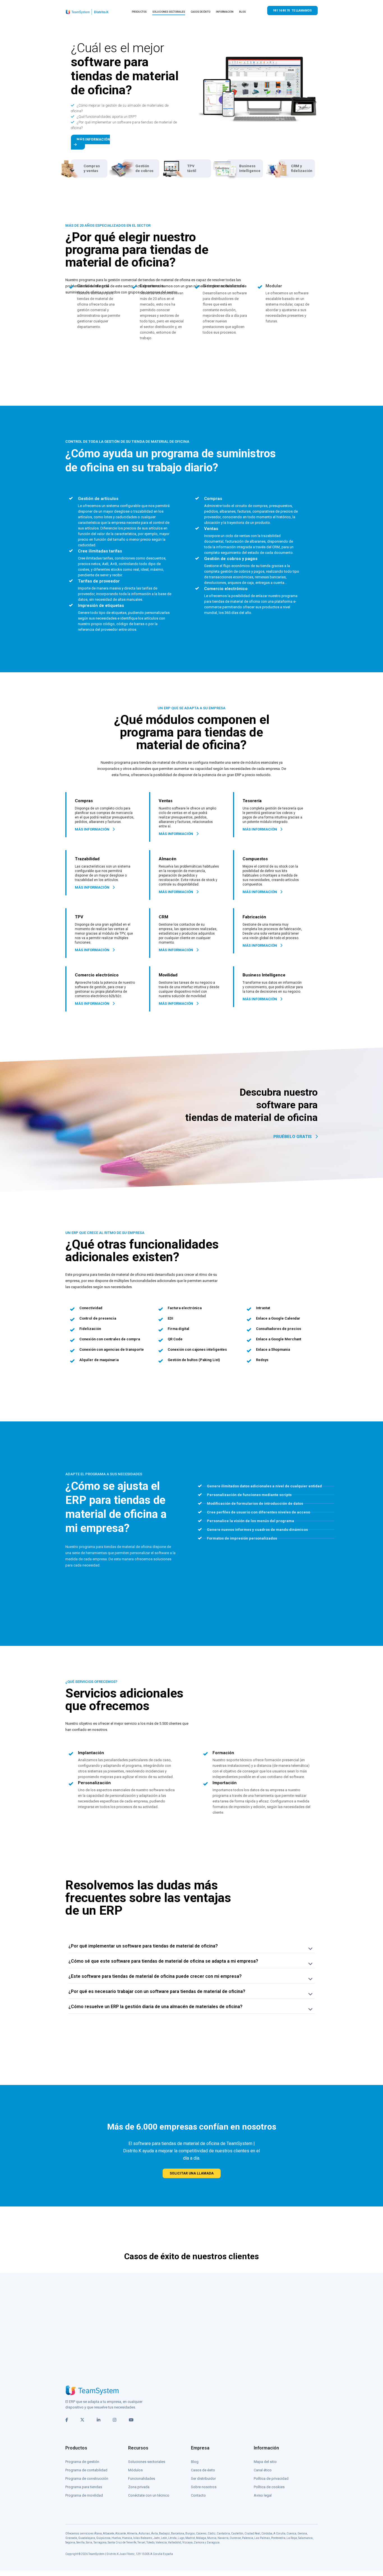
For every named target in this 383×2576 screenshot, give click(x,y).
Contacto (198, 2495)
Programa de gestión (82, 2462)
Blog (195, 2462)
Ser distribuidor (203, 2478)
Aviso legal (263, 2495)
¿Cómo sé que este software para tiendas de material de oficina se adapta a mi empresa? (163, 1961)
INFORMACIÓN (225, 12)
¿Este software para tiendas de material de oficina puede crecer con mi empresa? (155, 1976)
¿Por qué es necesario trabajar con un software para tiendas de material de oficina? (157, 1991)
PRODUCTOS (139, 12)
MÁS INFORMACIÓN (93, 139)
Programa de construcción (87, 2478)
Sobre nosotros (204, 2487)
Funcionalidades (142, 2478)
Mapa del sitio (265, 2462)
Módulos (135, 2470)
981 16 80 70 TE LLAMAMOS (292, 11)
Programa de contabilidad (86, 2470)
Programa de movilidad (84, 2495)
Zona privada (139, 2487)
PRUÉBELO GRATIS (293, 1137)
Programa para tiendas (84, 2487)
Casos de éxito (203, 2470)
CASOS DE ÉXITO (200, 12)
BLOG (243, 12)
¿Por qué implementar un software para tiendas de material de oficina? (143, 1946)
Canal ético (263, 2470)
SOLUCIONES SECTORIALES (169, 12)
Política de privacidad (271, 2478)
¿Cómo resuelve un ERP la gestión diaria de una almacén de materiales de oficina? (155, 2007)
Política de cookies (269, 2487)
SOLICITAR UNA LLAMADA (192, 2173)
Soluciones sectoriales (147, 2462)
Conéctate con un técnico (149, 2495)
